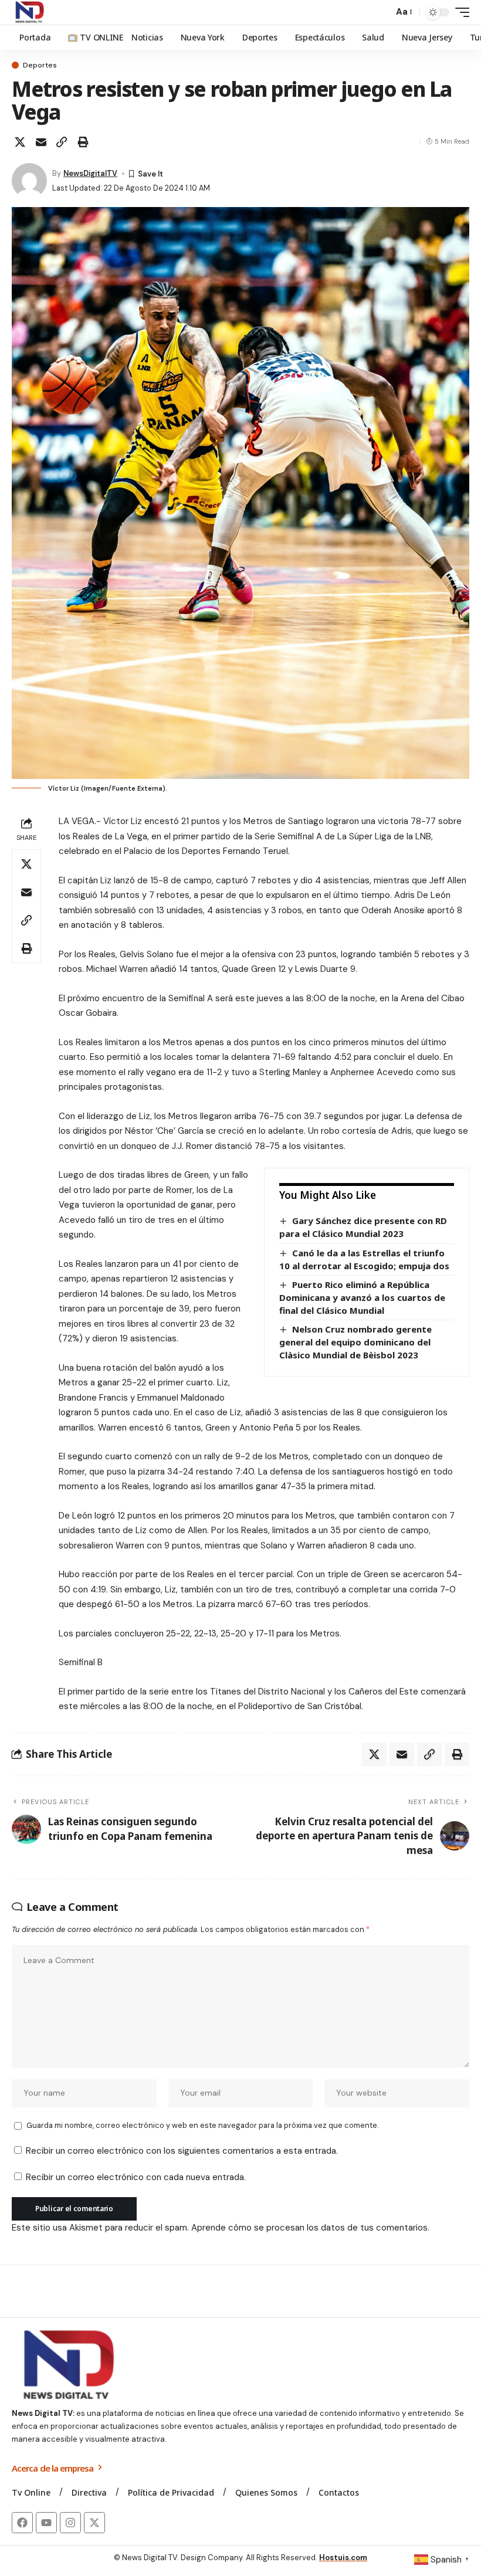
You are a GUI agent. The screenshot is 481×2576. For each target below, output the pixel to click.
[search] (381, 12)
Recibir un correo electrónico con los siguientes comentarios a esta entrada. (182, 2151)
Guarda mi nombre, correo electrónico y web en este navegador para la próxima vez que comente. (202, 2125)
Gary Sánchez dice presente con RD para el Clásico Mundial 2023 (363, 1227)
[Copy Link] (62, 142)
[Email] (41, 142)
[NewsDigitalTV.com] (29, 12)
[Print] (83, 142)
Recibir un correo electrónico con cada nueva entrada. (136, 2177)
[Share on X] (20, 142)
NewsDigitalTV (90, 173)
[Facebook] (22, 2523)
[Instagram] (70, 2523)
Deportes (40, 65)
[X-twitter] (94, 2523)
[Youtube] (46, 2523)
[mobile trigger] (459, 12)
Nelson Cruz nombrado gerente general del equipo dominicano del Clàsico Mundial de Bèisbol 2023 (355, 1342)
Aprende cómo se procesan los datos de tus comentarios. (310, 2228)
